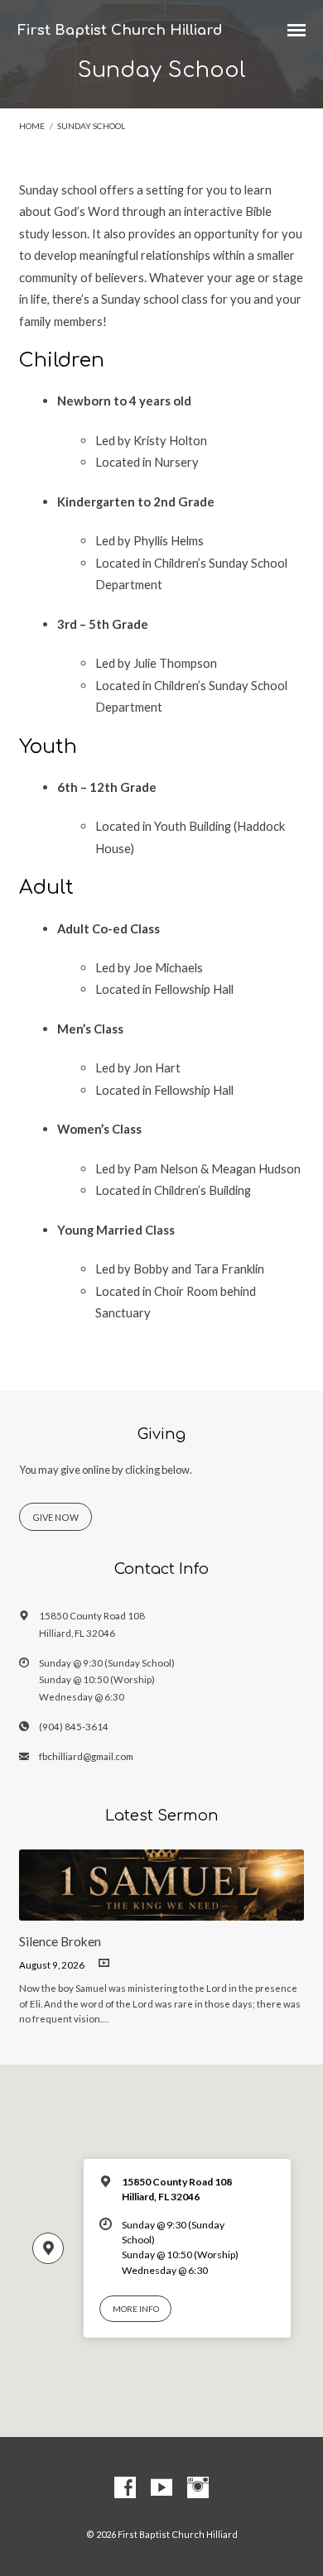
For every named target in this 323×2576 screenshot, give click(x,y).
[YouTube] (161, 2488)
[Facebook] (125, 2488)
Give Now (55, 1517)
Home (32, 126)
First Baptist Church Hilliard (120, 30)
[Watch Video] (104, 1963)
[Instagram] (198, 2488)
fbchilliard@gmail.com (86, 1756)
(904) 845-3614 (74, 1727)
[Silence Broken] (161, 1911)
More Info (136, 2309)
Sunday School (91, 126)
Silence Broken (60, 1941)
